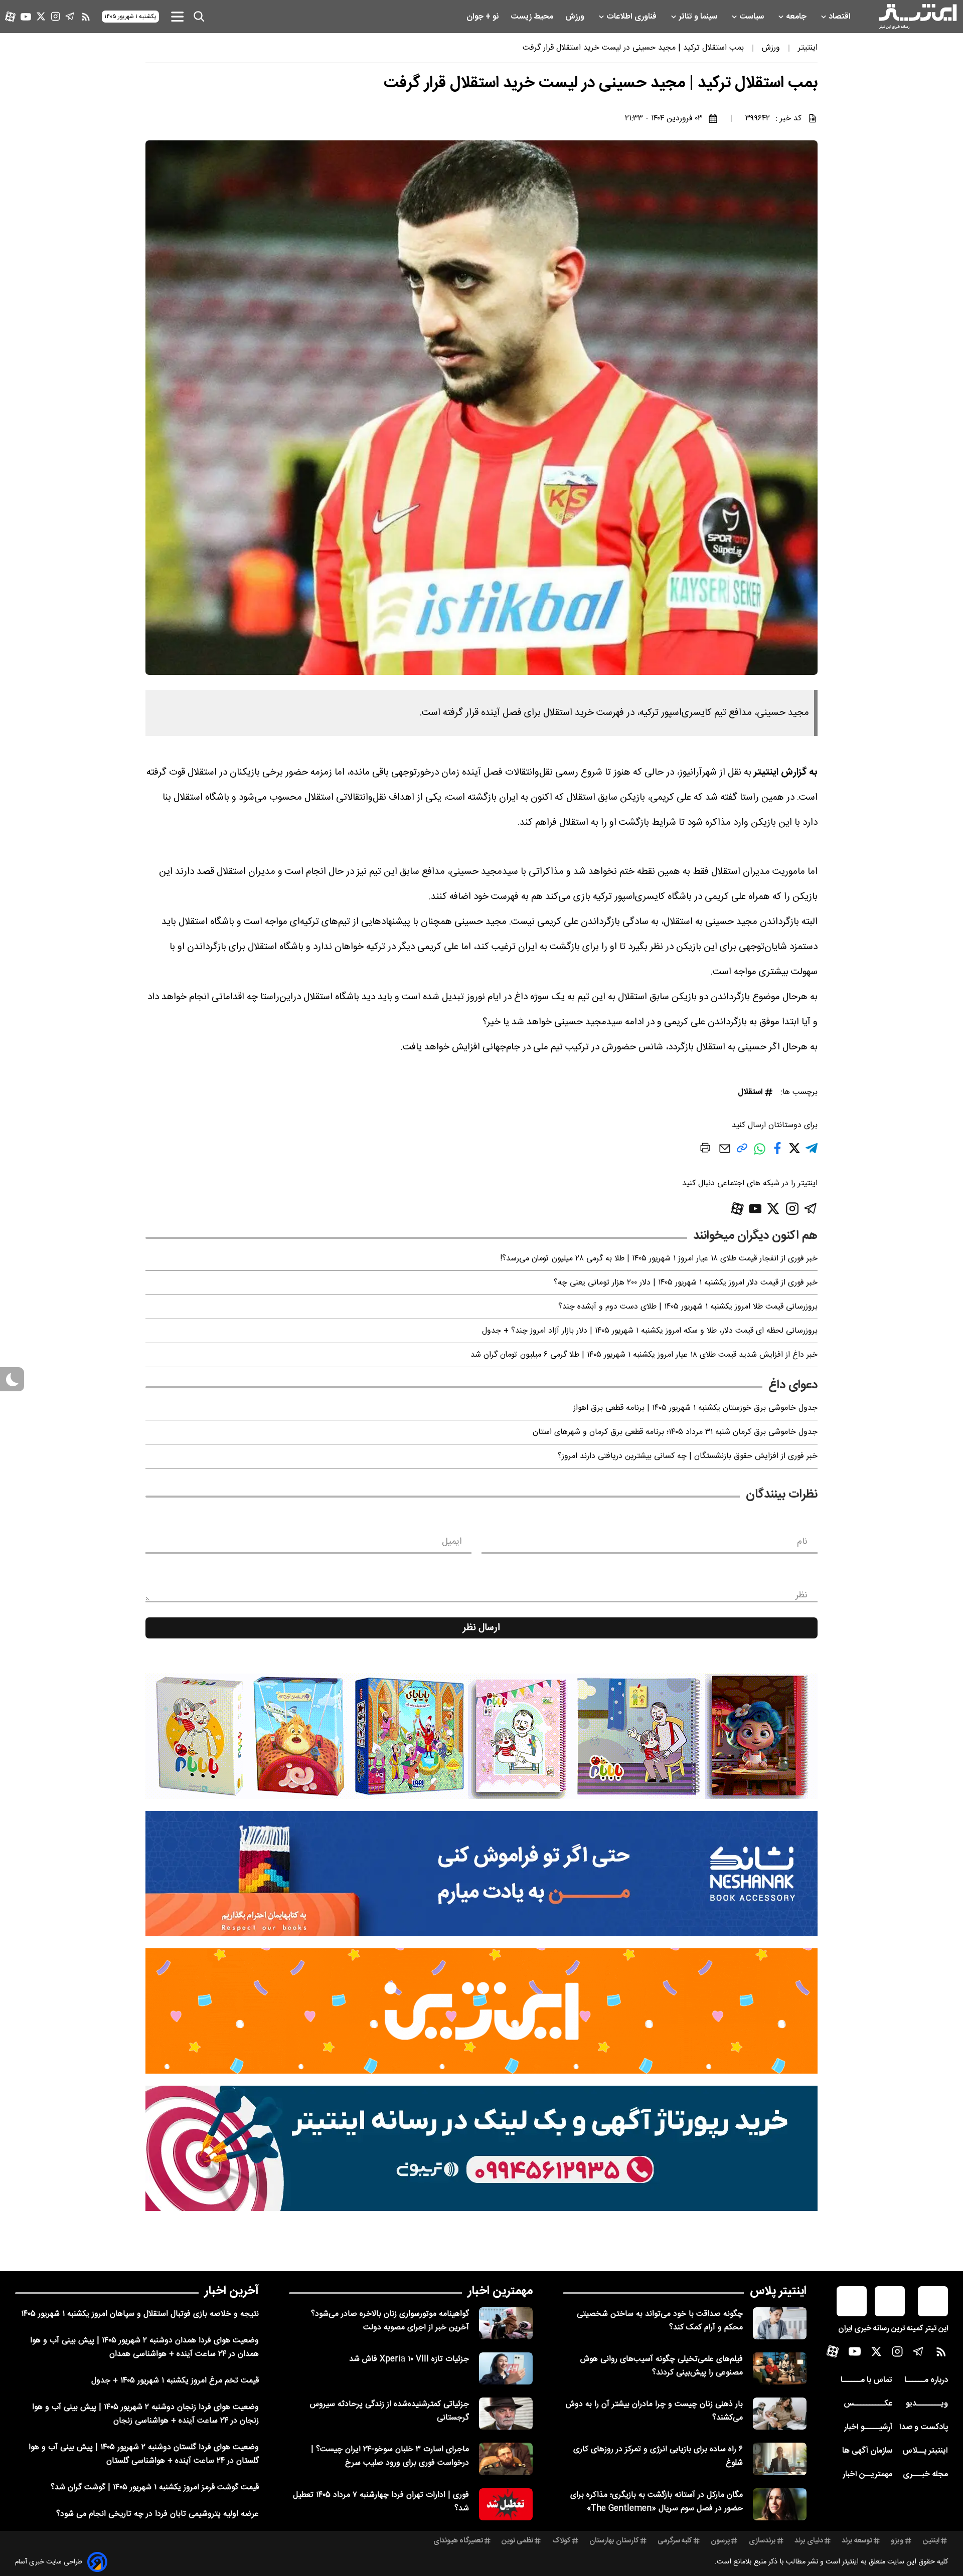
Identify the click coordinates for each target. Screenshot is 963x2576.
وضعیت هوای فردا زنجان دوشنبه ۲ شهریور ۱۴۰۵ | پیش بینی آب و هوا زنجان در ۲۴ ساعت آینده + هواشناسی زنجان (145, 2414)
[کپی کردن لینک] (742, 1152)
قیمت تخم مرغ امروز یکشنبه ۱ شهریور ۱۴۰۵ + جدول (175, 2381)
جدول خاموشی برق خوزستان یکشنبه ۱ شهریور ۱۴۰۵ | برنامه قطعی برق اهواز (695, 1408)
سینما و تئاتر (699, 17)
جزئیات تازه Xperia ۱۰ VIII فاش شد (409, 2359)
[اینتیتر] (918, 17)
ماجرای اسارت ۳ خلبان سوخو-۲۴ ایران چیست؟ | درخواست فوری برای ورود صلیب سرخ (390, 2456)
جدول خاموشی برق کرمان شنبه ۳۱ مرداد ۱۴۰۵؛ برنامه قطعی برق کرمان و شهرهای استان (675, 1432)
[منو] (177, 16)
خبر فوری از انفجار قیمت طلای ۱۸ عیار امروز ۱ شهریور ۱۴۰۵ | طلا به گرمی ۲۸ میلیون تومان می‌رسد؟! (659, 1259)
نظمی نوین (517, 2541)
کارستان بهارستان (614, 2541)
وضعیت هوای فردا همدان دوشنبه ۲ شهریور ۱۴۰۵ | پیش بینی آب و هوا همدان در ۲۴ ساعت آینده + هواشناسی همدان (144, 2347)
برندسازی (762, 2541)
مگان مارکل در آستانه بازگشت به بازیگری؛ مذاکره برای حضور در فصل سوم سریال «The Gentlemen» (657, 2502)
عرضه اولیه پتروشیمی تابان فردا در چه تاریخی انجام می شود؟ (157, 2514)
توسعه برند (857, 2541)
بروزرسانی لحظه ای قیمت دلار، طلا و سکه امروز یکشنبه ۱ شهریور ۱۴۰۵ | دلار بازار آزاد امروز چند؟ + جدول (650, 1331)
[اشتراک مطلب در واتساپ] (760, 1154)
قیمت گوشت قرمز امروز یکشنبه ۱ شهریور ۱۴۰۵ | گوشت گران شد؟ (155, 2488)
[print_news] (705, 1150)
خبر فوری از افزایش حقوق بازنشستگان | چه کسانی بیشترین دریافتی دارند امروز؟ (688, 1456)
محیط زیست (533, 17)
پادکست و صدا (924, 2427)
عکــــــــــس (868, 2404)
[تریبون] (481, 2148)
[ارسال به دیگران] (725, 1153)
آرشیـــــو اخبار (868, 2427)
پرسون (720, 2541)
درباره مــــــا (926, 2380)
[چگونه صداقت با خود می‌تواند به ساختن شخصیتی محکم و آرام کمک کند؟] (780, 2323)
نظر (801, 1595)
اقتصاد (841, 17)
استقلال (750, 1092)
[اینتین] (481, 2011)
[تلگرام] (70, 16)
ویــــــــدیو (927, 2404)
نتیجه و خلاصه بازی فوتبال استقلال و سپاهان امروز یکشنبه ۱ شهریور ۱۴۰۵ (140, 2314)
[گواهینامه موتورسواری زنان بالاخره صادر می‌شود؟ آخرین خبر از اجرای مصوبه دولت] (506, 2323)
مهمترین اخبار (500, 2291)
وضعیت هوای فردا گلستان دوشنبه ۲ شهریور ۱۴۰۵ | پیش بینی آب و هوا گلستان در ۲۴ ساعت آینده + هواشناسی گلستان (144, 2454)
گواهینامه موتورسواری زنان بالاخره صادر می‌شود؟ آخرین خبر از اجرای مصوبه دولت (390, 2321)
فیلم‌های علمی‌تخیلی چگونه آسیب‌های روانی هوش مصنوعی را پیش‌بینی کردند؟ (662, 2366)
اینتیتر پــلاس (925, 2451)
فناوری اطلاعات (632, 17)
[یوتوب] (26, 17)
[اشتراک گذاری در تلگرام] (812, 1152)
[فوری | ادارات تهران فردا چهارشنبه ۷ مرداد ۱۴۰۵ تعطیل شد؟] (506, 2504)
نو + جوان (484, 17)
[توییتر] (41, 16)
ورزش (576, 17)
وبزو (897, 2541)
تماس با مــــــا (866, 2380)
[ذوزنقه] (481, 1736)
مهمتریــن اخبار (867, 2474)
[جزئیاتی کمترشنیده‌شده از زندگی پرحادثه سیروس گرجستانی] (506, 2414)
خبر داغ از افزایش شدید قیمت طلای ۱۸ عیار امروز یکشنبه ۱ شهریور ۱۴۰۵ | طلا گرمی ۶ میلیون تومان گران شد (644, 1355)
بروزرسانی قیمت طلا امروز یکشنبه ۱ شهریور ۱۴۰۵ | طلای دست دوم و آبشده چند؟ (688, 1307)
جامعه (797, 17)
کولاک (561, 2541)
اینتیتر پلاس (778, 2291)
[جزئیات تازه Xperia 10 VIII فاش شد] (506, 2368)
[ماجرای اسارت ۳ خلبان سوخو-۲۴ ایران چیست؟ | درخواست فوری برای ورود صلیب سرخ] (506, 2459)
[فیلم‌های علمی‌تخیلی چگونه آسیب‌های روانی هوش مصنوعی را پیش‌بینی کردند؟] (780, 2368)
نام (802, 1542)
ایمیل (452, 1542)
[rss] (86, 17)
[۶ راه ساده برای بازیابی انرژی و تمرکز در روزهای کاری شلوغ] (780, 2459)
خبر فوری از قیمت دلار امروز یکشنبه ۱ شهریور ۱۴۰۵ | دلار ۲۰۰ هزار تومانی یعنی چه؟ (686, 1283)
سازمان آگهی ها (867, 2451)
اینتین (931, 2541)
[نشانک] (481, 1874)
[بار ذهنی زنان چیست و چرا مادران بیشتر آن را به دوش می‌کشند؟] (780, 2414)
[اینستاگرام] (55, 16)
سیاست (753, 17)
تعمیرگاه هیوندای (458, 2541)
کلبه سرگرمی (675, 2541)
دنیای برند (809, 2541)
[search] (199, 17)
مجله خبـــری (925, 2474)
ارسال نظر (481, 1628)
